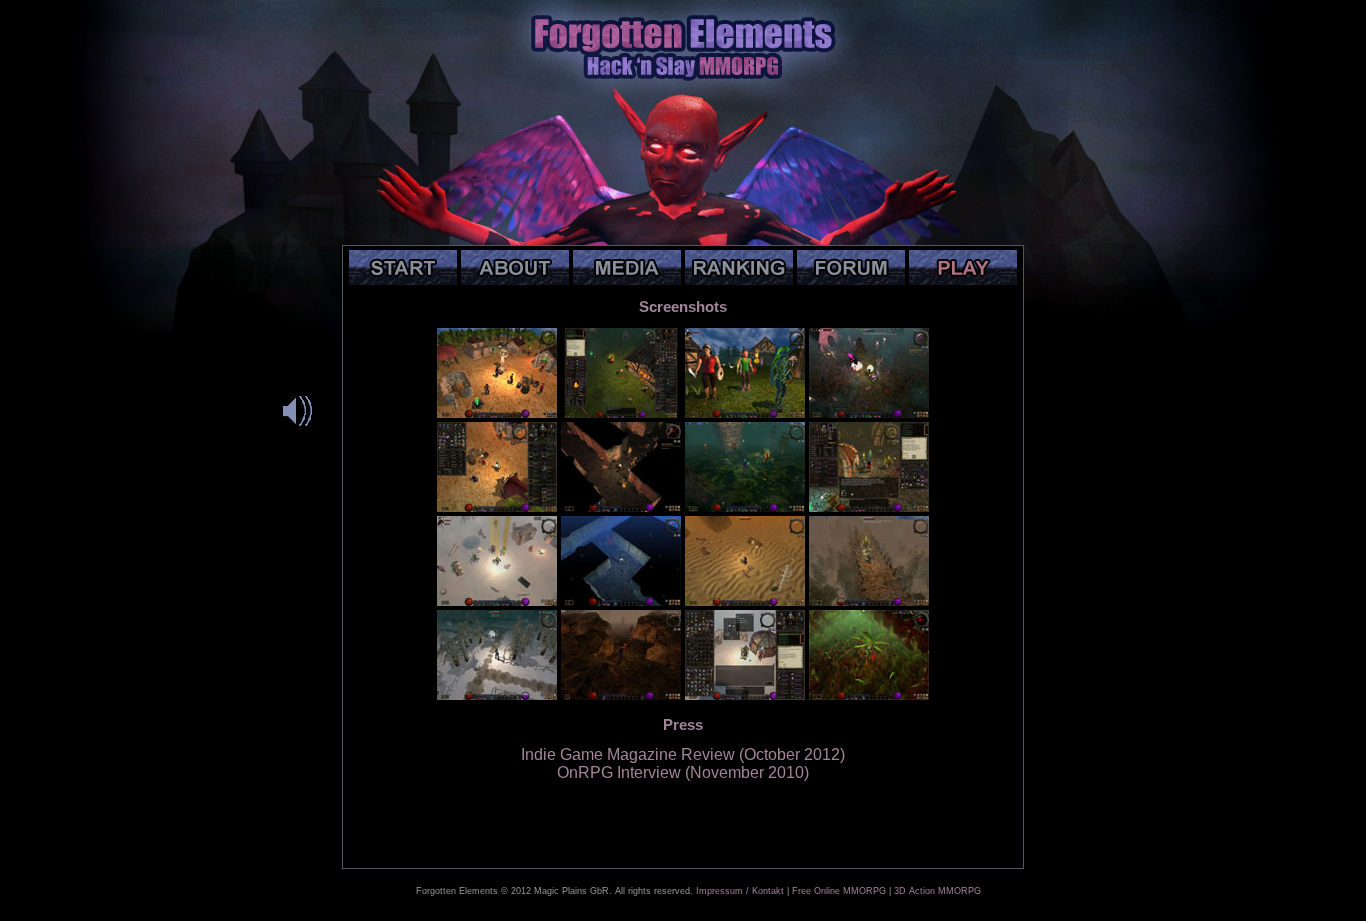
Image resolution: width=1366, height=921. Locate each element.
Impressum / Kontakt (740, 891)
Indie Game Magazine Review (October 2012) (683, 754)
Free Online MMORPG (839, 891)
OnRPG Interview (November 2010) (683, 772)
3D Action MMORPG (937, 891)
